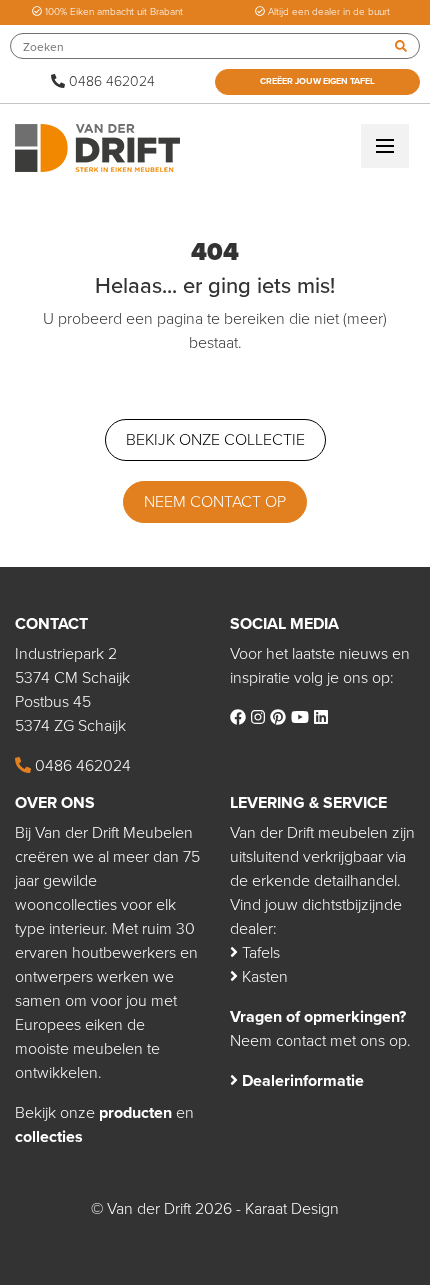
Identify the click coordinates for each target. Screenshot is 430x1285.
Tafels (259, 953)
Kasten (263, 977)
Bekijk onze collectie (215, 440)
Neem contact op (215, 502)
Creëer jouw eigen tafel (317, 81)
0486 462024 (110, 81)
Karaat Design (292, 1209)
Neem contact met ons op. (320, 1041)
